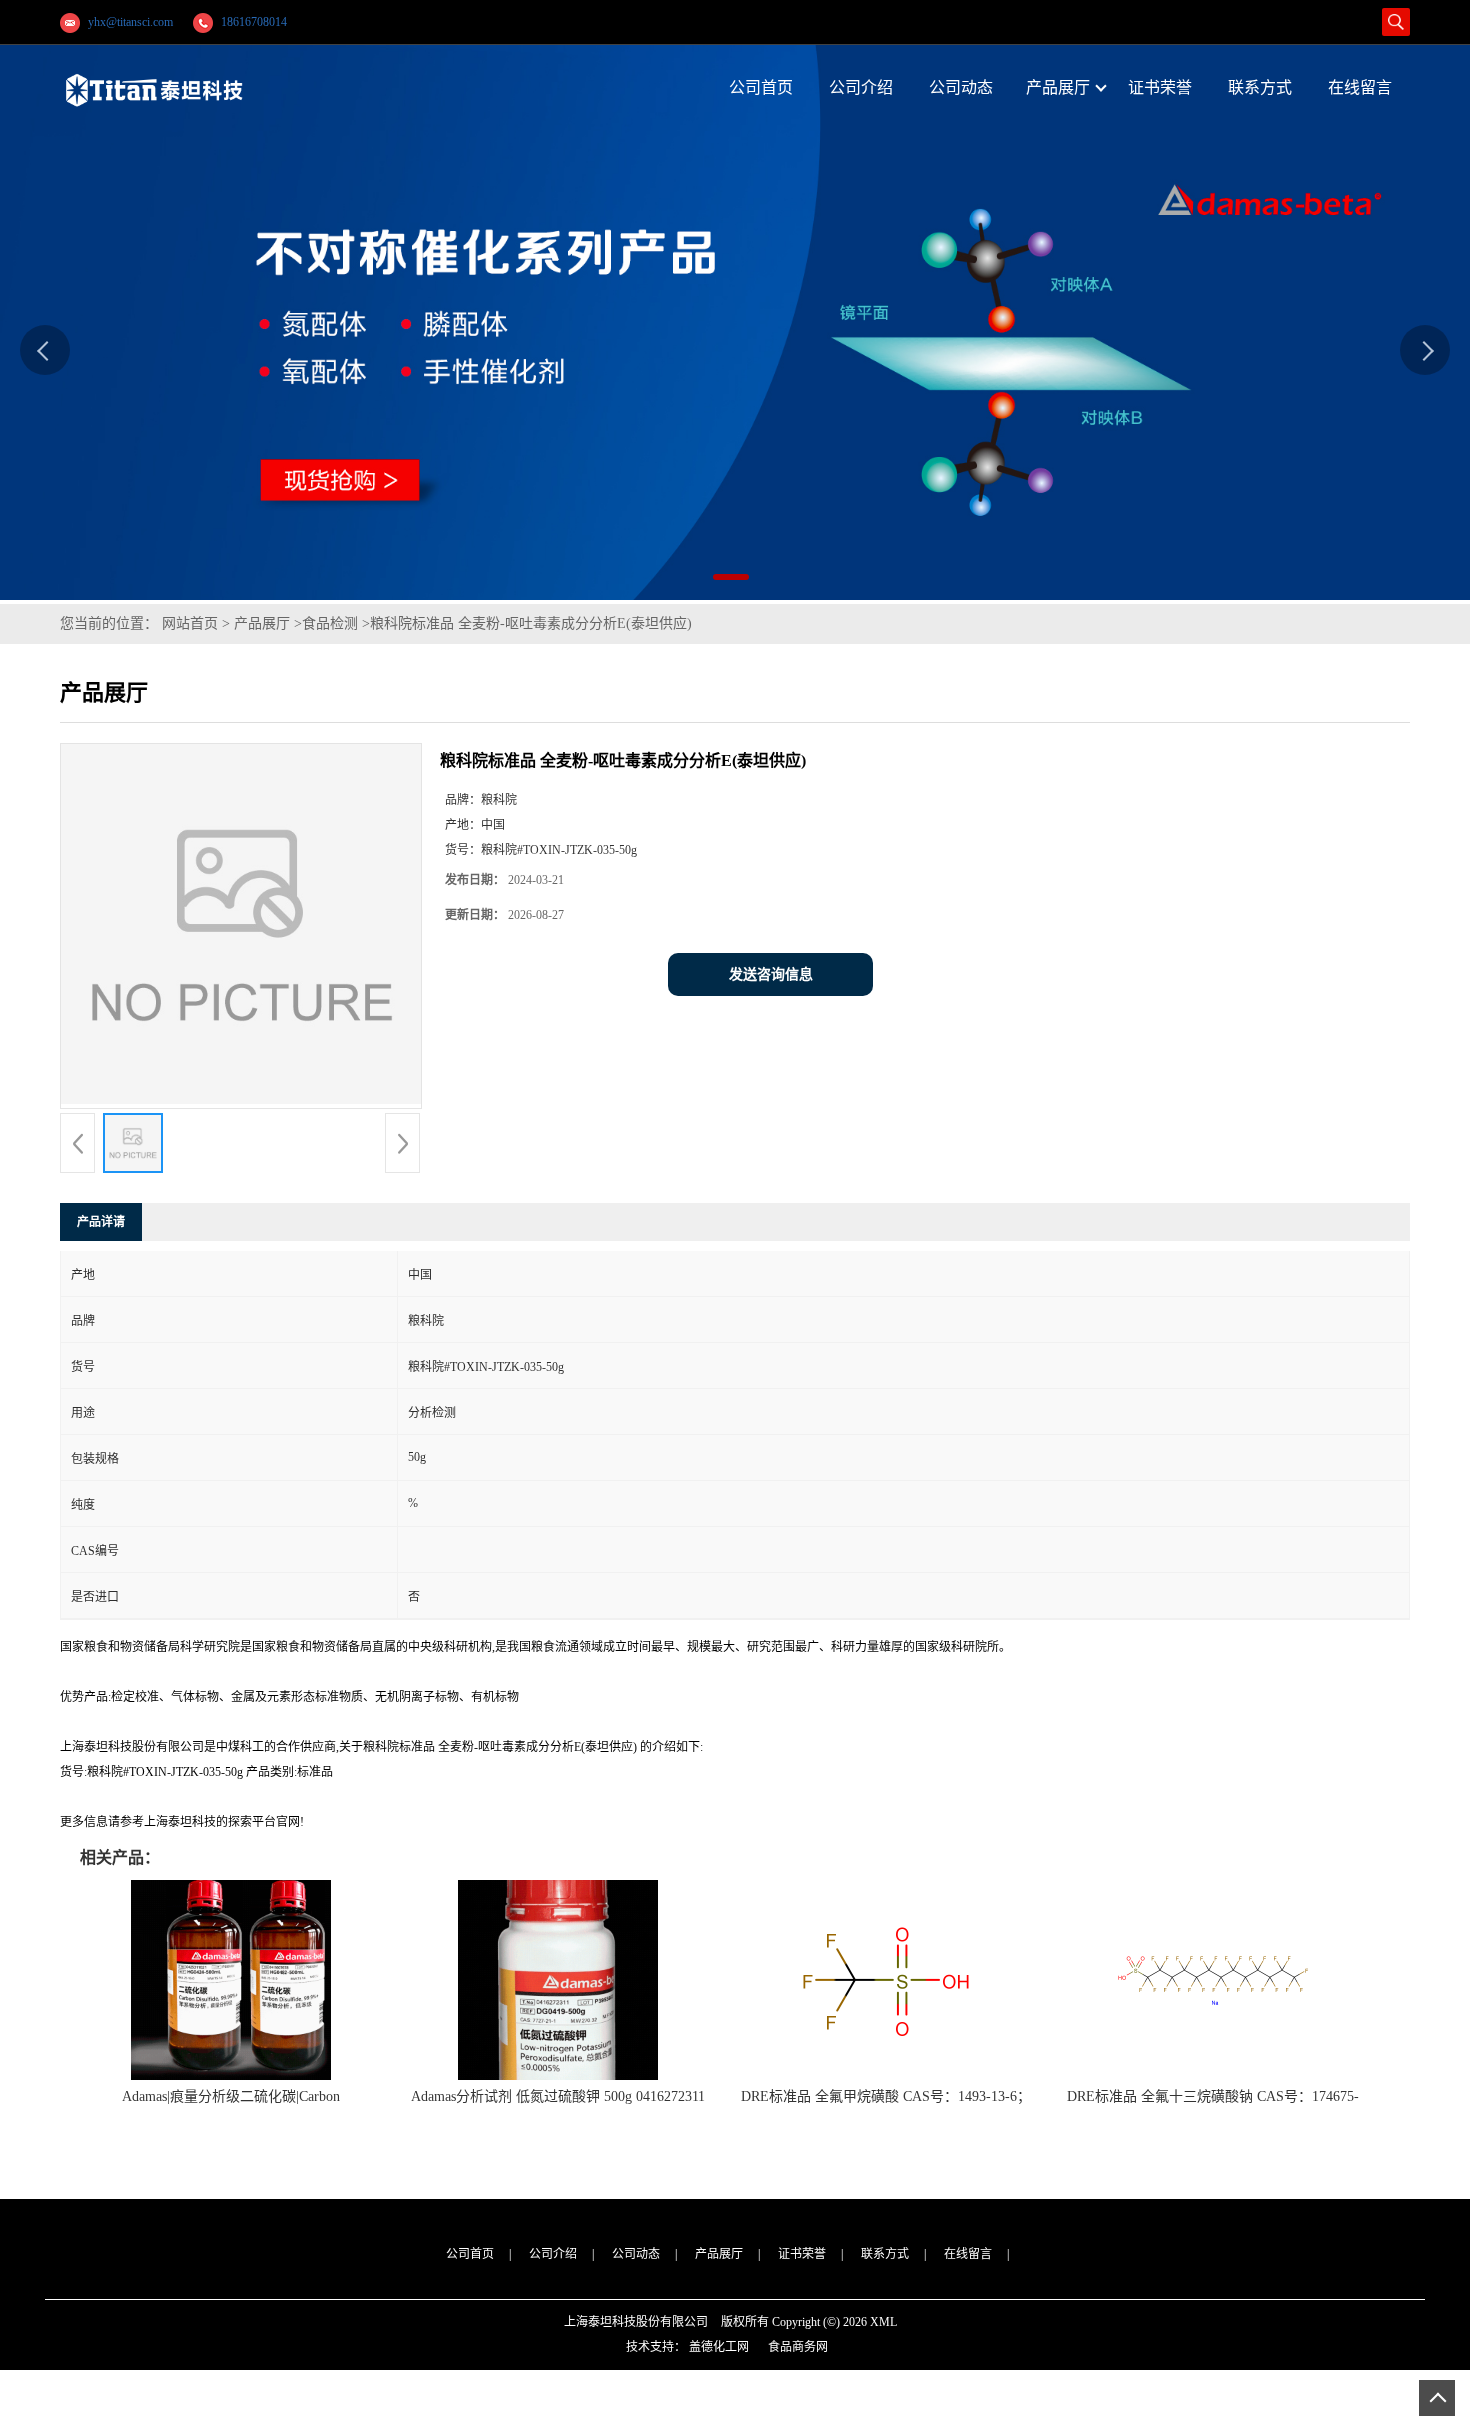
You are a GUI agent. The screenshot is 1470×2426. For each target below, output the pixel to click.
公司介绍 (553, 2254)
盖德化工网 (719, 2347)
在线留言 (968, 2254)
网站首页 (190, 623)
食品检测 (330, 623)
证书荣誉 (802, 2254)
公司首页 (470, 2254)
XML (883, 2322)
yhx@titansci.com (130, 22)
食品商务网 (798, 2347)
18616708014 (254, 22)
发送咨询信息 (771, 974)
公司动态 (636, 2254)
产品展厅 (262, 623)
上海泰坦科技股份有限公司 (636, 2322)
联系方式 (885, 2254)
